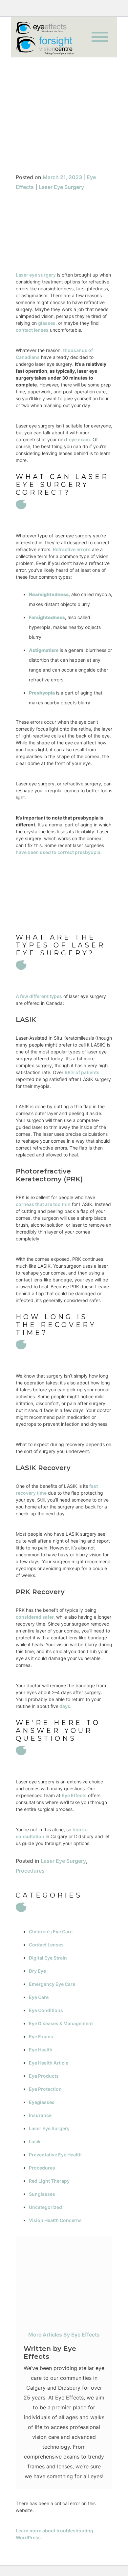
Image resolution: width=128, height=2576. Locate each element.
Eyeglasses (42, 2102)
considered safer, (35, 1617)
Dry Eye (37, 1971)
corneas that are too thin (43, 1204)
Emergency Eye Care (52, 1984)
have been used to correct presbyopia (58, 852)
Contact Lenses (46, 1945)
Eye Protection (45, 2089)
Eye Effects (74, 1795)
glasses (47, 323)
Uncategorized (45, 2207)
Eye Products (44, 2076)
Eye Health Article (49, 2063)
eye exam (79, 439)
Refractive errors (72, 549)
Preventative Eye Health (55, 2155)
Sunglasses (42, 2194)
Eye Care (39, 1997)
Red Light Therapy (49, 2181)
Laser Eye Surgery (61, 187)
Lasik (35, 2141)
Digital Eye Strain (48, 1958)
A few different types (39, 996)
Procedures (30, 1871)
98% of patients (82, 1072)
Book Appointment (64, 149)
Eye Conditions (46, 2010)
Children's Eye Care (51, 1932)
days (64, 1706)
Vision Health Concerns (55, 2220)
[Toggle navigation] (100, 37)
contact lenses (32, 330)
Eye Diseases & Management (61, 2023)
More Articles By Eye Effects (64, 2335)
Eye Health (41, 2050)
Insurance (40, 2115)
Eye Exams (41, 2036)
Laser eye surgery (36, 275)
